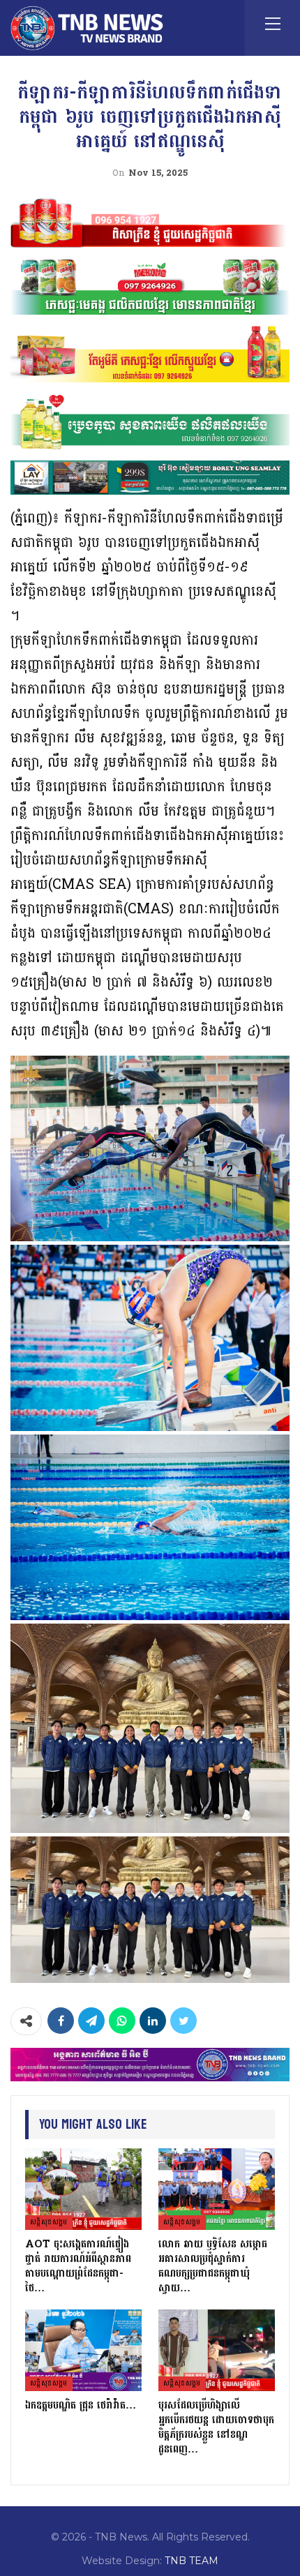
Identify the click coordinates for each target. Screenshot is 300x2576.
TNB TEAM (192, 2561)
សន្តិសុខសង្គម (49, 2222)
